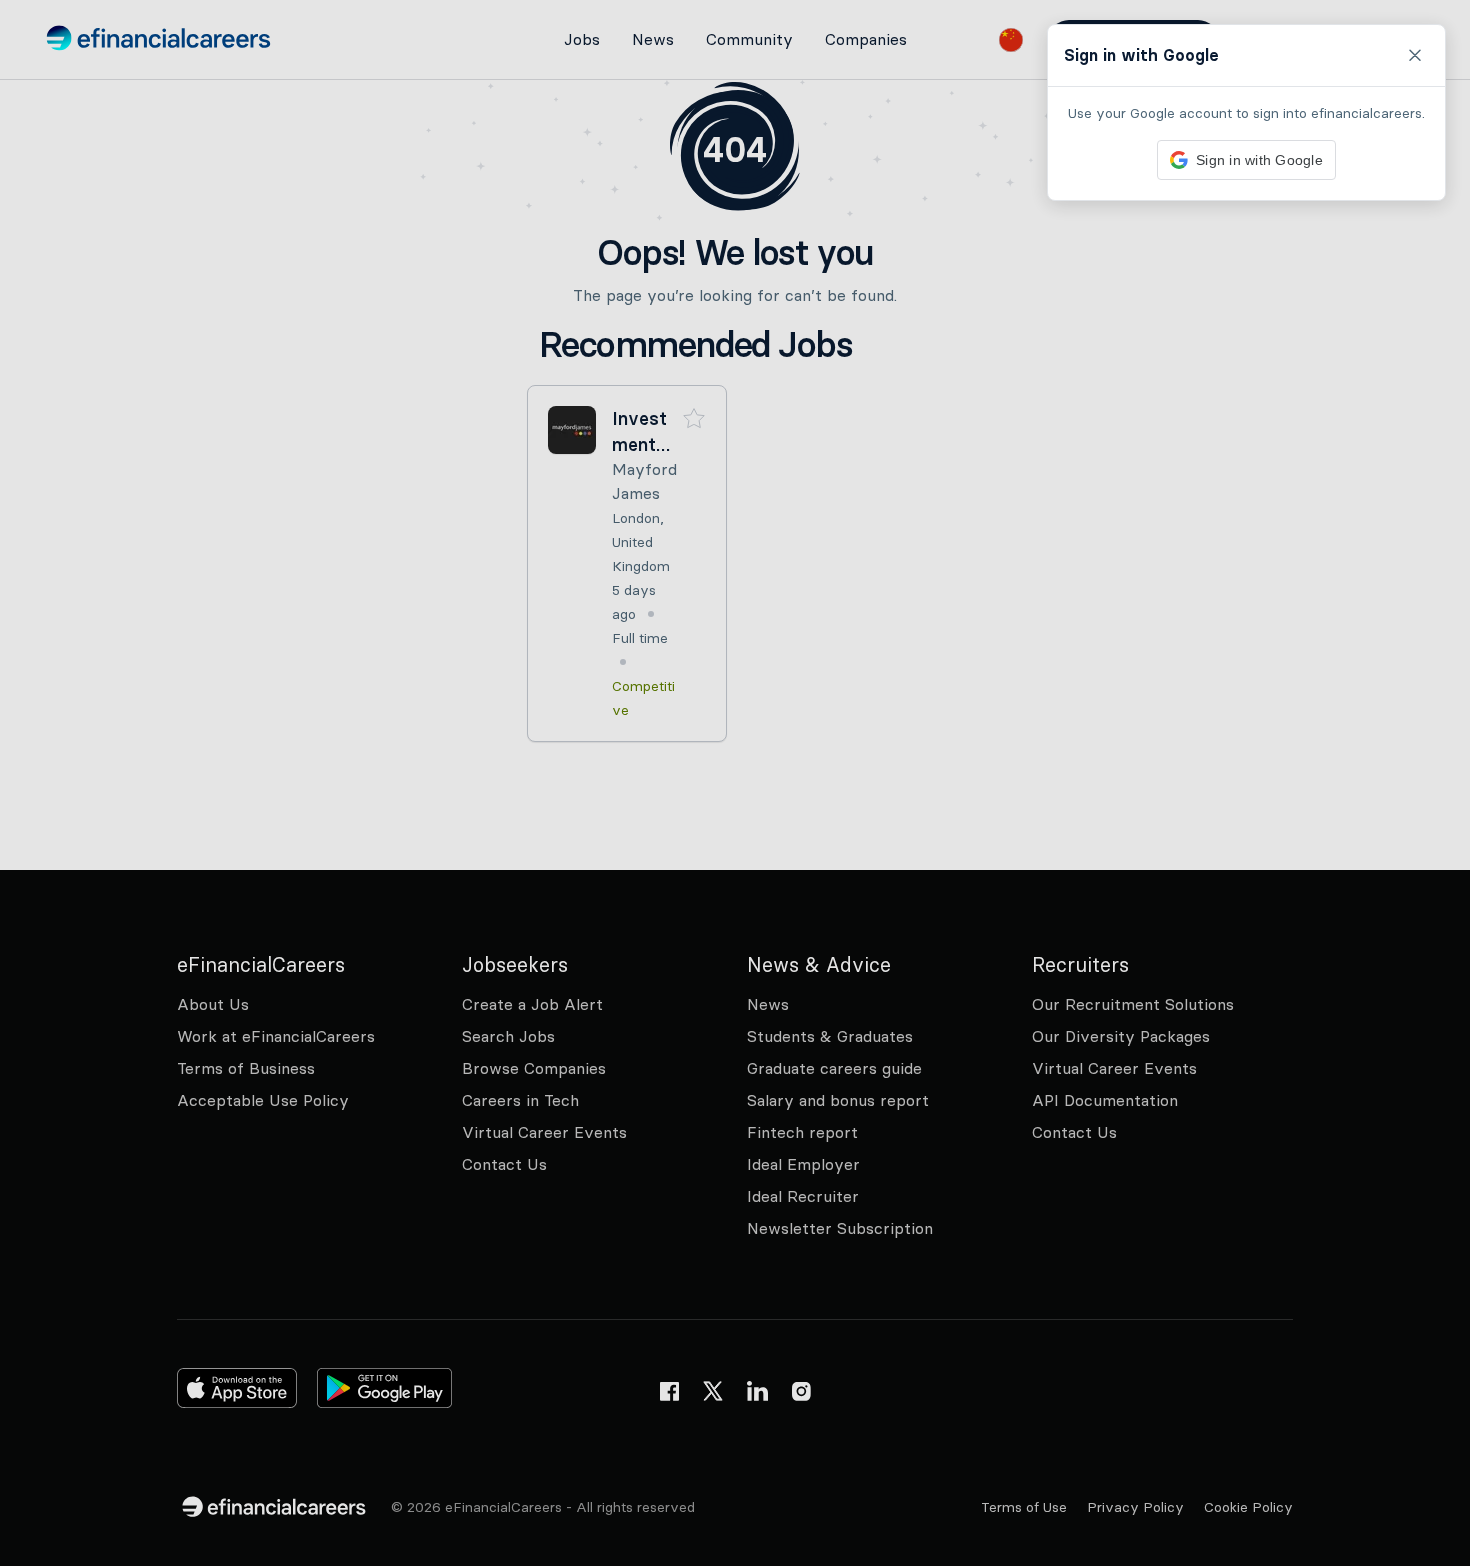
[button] (735, 783)
